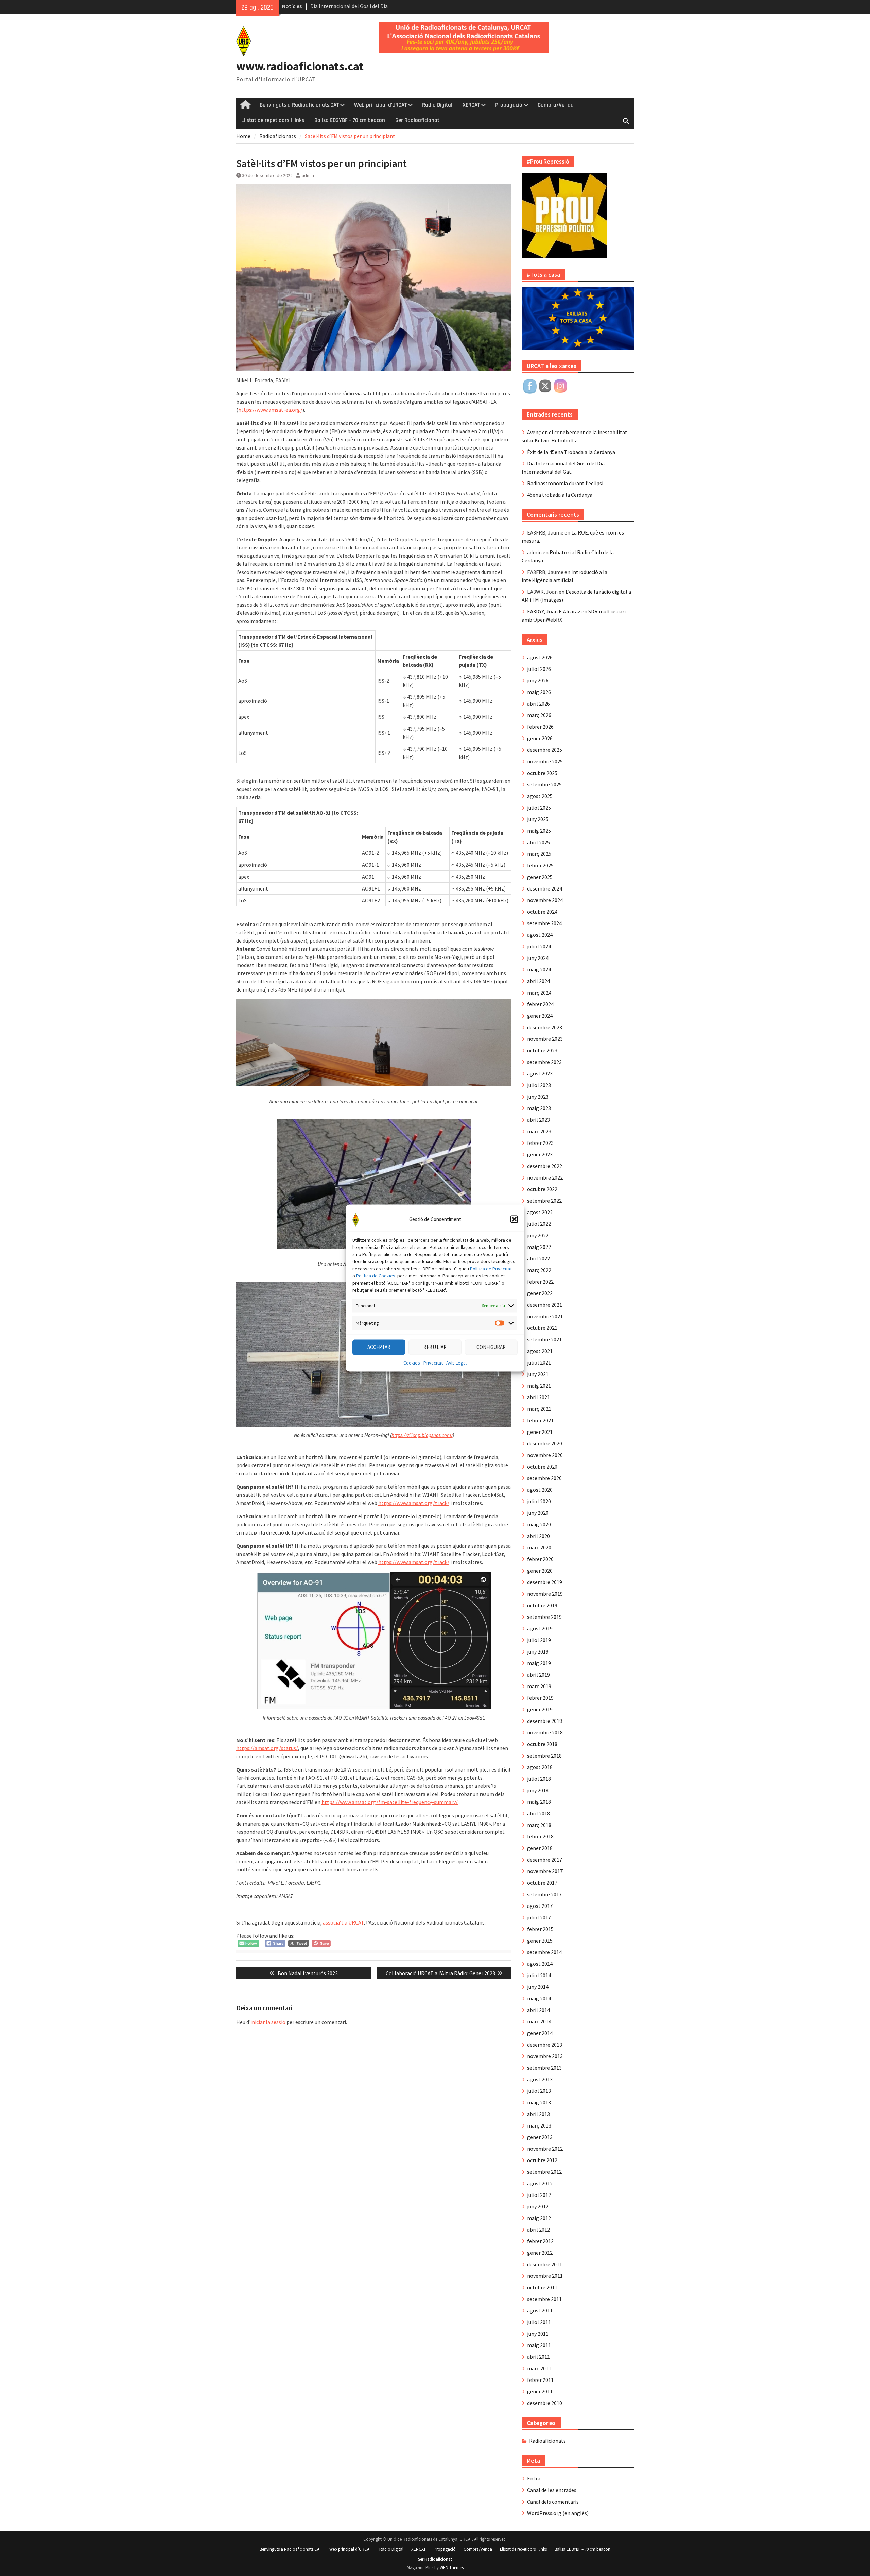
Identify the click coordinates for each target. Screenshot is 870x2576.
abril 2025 (538, 842)
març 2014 (539, 2021)
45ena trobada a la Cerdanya (560, 495)
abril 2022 (538, 1258)
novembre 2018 (545, 1732)
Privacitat (433, 1362)
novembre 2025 (545, 761)
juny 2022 (538, 1235)
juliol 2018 (539, 1779)
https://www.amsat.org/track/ (414, 1503)
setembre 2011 (544, 2299)
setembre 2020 (544, 1478)
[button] (514, 1219)
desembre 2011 (545, 2264)
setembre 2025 (544, 784)
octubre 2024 (542, 912)
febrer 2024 (540, 1004)
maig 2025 (539, 831)
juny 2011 (538, 2334)
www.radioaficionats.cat (300, 66)
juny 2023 (538, 1097)
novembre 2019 (545, 1594)
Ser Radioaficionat (417, 120)
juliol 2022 (539, 1224)
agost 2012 (540, 2183)
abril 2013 (538, 2114)
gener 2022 (540, 1293)
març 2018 (539, 1825)
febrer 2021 (540, 1420)
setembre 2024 (544, 923)
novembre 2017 (545, 1871)
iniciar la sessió (268, 2022)
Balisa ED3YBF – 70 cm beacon (350, 120)
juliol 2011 (539, 2322)
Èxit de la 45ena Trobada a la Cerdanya (571, 452)
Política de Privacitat (491, 1268)
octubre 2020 (542, 1467)
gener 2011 (540, 2391)
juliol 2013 (539, 2091)
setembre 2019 (544, 1617)
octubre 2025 (542, 773)
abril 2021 (538, 1397)
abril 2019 (538, 1675)
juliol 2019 (539, 1640)
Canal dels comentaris (553, 2502)
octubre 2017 (542, 1883)
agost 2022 (540, 1212)
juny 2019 (538, 1651)
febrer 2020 (540, 1559)
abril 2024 (538, 981)
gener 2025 (540, 877)
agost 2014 (540, 1964)
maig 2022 (539, 1247)
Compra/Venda (556, 105)
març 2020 (539, 1547)
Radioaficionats (547, 2441)
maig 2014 (539, 1998)
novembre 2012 (545, 2149)
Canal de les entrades (552, 2490)
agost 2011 (540, 2310)
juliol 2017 (539, 1917)
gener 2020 (540, 1571)
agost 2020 (540, 1490)
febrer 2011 (540, 2380)
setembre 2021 (544, 1339)
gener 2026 (540, 738)
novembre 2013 (545, 2056)
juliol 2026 (539, 669)
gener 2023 (540, 1154)
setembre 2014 (544, 1952)
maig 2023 (539, 1108)
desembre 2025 (545, 750)
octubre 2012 (542, 2160)
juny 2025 (538, 819)
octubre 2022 (542, 1189)
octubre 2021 (542, 1328)
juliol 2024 (539, 946)
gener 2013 (540, 2137)
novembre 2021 (545, 1316)
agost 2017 (540, 1906)
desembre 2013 (545, 2045)
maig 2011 (539, 2345)
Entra (534, 2478)
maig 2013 (539, 2102)
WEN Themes (452, 2568)
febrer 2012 (540, 2241)
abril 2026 (538, 704)
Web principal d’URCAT (380, 105)
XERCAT (471, 105)
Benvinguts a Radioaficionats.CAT (299, 105)
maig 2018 (539, 1802)
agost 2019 (540, 1628)
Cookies (412, 1362)
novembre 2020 (545, 1455)
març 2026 (539, 715)
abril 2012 (538, 2230)
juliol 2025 (539, 808)
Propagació (509, 105)
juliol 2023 (539, 1085)
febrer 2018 (540, 1836)
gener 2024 (540, 1016)
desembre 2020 (545, 1443)
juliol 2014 (539, 1975)
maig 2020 (539, 1524)
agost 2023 (540, 1073)
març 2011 (539, 2368)
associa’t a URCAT (343, 1922)
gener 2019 (540, 1709)
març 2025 (539, 854)
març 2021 (539, 1409)
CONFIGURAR (491, 1347)
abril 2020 (538, 1536)
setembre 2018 (544, 1756)
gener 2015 (540, 1941)
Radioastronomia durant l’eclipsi (565, 483)
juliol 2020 (539, 1501)
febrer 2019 (540, 1698)
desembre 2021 (545, 1305)
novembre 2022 (545, 1177)
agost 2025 (540, 796)
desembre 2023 (545, 1027)
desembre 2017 (545, 1860)
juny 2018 (538, 1790)
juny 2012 (538, 2206)
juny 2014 (538, 1987)
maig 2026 (539, 692)
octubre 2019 (542, 1605)
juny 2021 (538, 1374)
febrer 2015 (540, 1929)
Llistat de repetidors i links (273, 120)
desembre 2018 (545, 1721)
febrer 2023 (540, 1143)
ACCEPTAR (379, 1347)
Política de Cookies (376, 1275)
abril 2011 (538, 2357)
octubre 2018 (542, 1744)
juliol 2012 (539, 2195)
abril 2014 (538, 2010)
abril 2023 (538, 1120)
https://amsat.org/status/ (267, 1748)
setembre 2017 (544, 1894)
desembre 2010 (545, 2403)
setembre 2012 (544, 2172)
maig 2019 (539, 1663)
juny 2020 (538, 1513)
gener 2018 (540, 1848)
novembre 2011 (545, 2276)
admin (308, 175)
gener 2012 (540, 2253)
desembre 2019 (545, 1582)
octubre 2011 (542, 2287)
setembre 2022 (544, 1201)
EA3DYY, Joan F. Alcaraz (554, 611)
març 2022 (539, 1270)
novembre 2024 (545, 900)
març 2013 (539, 2125)
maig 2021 (539, 1386)
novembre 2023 (545, 1039)
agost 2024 (540, 935)
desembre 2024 (545, 888)
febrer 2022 (540, 1282)
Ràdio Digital (437, 105)
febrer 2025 (540, 865)
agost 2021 (540, 1351)
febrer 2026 (540, 727)
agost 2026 (540, 657)
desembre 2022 (545, 1166)
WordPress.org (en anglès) (558, 2513)
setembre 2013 (544, 2068)
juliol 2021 (539, 1362)
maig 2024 (539, 969)
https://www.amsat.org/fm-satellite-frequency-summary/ (390, 1802)
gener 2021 (540, 1432)
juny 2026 (538, 680)
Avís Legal (456, 1362)
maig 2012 (539, 2218)
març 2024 (539, 993)
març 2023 (539, 1131)
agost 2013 (540, 2079)
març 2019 (539, 1686)
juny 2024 (538, 958)
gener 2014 (540, 2033)
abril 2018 (538, 1813)
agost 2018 (540, 1767)
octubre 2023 (542, 1050)
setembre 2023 (544, 1062)
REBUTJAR (435, 1347)
